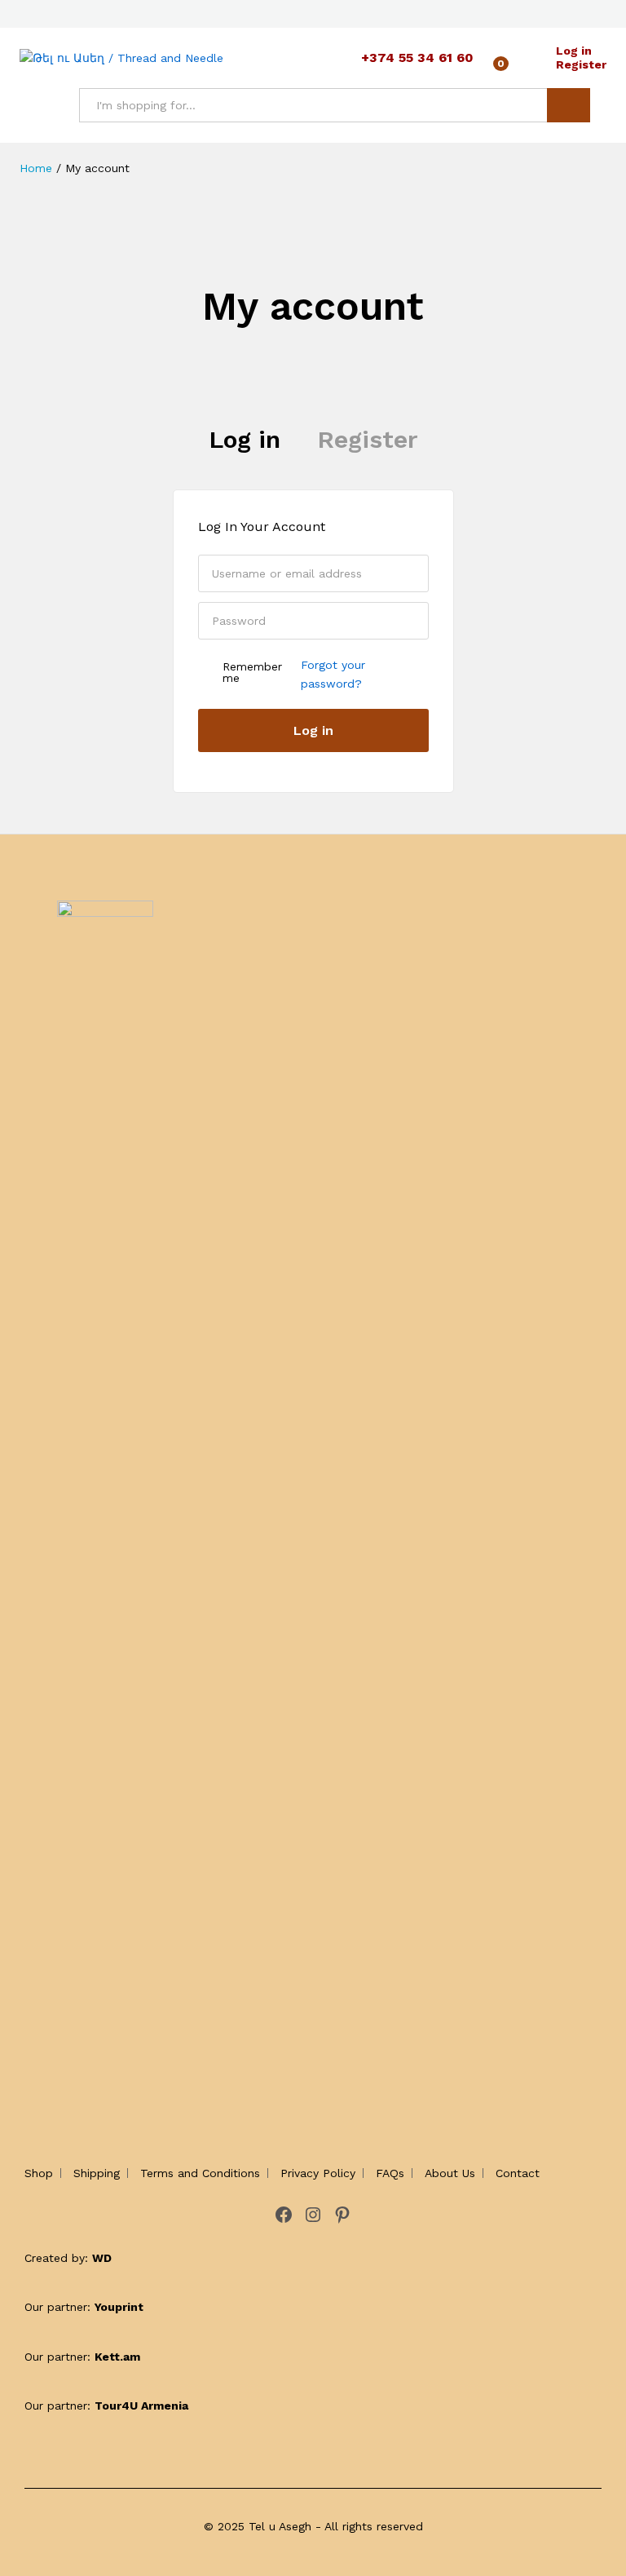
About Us (450, 2173)
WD (102, 2258)
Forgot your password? (333, 674)
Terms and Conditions (200, 2173)
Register (581, 64)
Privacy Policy (318, 2173)
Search (569, 105)
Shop (39, 2173)
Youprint (119, 2307)
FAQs (390, 2173)
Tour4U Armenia (141, 2406)
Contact (518, 2173)
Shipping (97, 2173)
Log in (574, 51)
